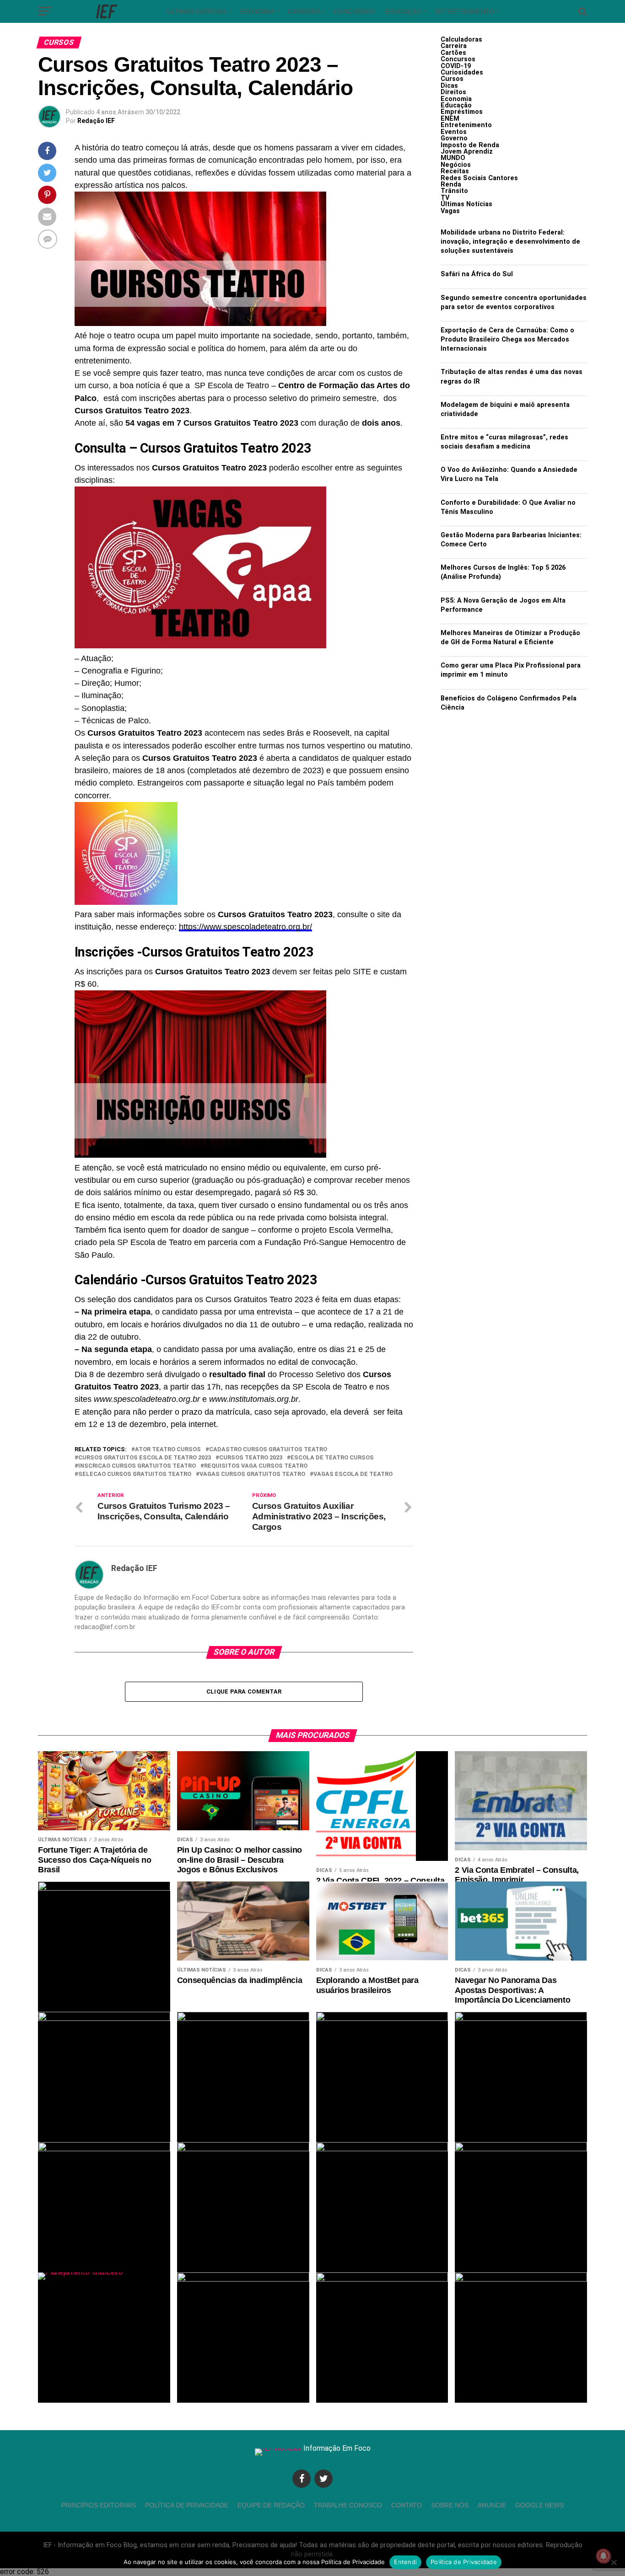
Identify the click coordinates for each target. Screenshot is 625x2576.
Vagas (450, 211)
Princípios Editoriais (99, 2505)
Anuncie (492, 2505)
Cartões (453, 53)
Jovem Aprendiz (467, 152)
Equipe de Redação (271, 2505)
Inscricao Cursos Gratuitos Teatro (137, 1466)
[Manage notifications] (603, 2556)
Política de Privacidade (464, 2562)
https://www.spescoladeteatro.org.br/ (245, 927)
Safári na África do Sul (477, 274)
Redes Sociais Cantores (479, 178)
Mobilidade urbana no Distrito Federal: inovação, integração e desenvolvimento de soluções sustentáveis (510, 242)
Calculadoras (461, 40)
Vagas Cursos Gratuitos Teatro (252, 1474)
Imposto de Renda (470, 145)
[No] (614, 2562)
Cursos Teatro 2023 (251, 1458)
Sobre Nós (450, 2505)
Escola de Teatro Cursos (332, 1458)
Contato (407, 2505)
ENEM (450, 119)
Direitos (453, 92)
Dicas (449, 86)
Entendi (405, 2562)
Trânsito (454, 191)
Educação (404, 11)
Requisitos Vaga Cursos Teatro (256, 1466)
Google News (539, 2505)
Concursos (354, 11)
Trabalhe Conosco (348, 2505)
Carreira (304, 11)
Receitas (455, 171)
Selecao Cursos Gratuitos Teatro (135, 1474)
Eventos (454, 132)
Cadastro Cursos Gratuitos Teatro (268, 1450)
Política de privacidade (187, 2505)
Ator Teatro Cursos (168, 1450)
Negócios (456, 165)
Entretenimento (464, 11)
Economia (257, 11)
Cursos (452, 79)
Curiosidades (462, 72)
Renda (451, 184)
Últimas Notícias (197, 11)
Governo (454, 138)
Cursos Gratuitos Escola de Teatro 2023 (145, 1458)
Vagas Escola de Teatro (353, 1474)
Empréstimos (462, 112)
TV (445, 198)
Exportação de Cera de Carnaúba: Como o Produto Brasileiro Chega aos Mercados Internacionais (507, 339)
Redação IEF (96, 121)
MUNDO (453, 158)
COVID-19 (456, 66)
